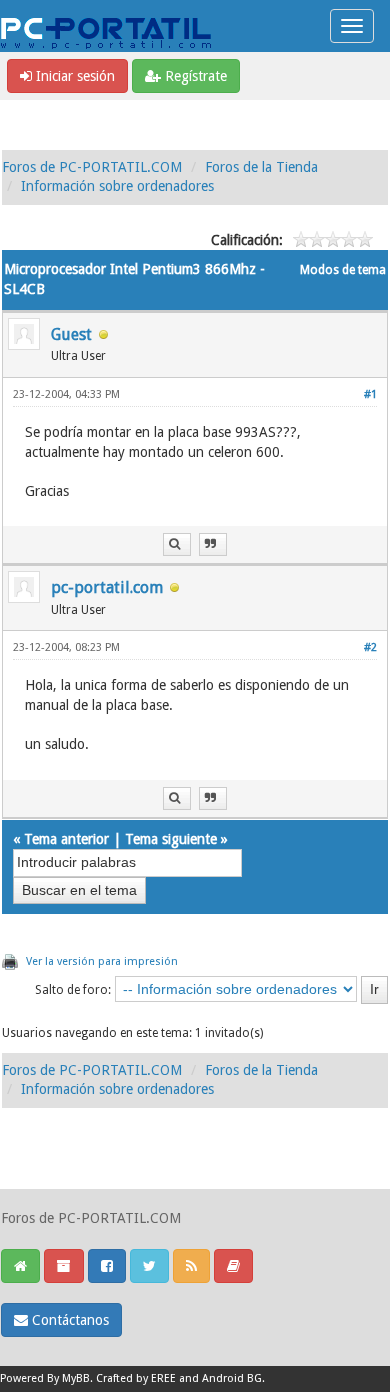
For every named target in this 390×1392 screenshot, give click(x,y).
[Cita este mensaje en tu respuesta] (213, 544)
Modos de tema (343, 270)
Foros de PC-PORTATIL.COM (92, 167)
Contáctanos (68, 1320)
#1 (370, 394)
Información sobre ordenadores (117, 186)
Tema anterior (66, 839)
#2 (370, 647)
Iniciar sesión (73, 76)
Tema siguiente (171, 839)
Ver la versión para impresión (102, 961)
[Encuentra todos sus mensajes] (177, 544)
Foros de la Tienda (261, 167)
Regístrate (194, 76)
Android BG (232, 1378)
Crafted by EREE (136, 1378)
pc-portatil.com (107, 587)
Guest (71, 334)
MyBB (76, 1378)
